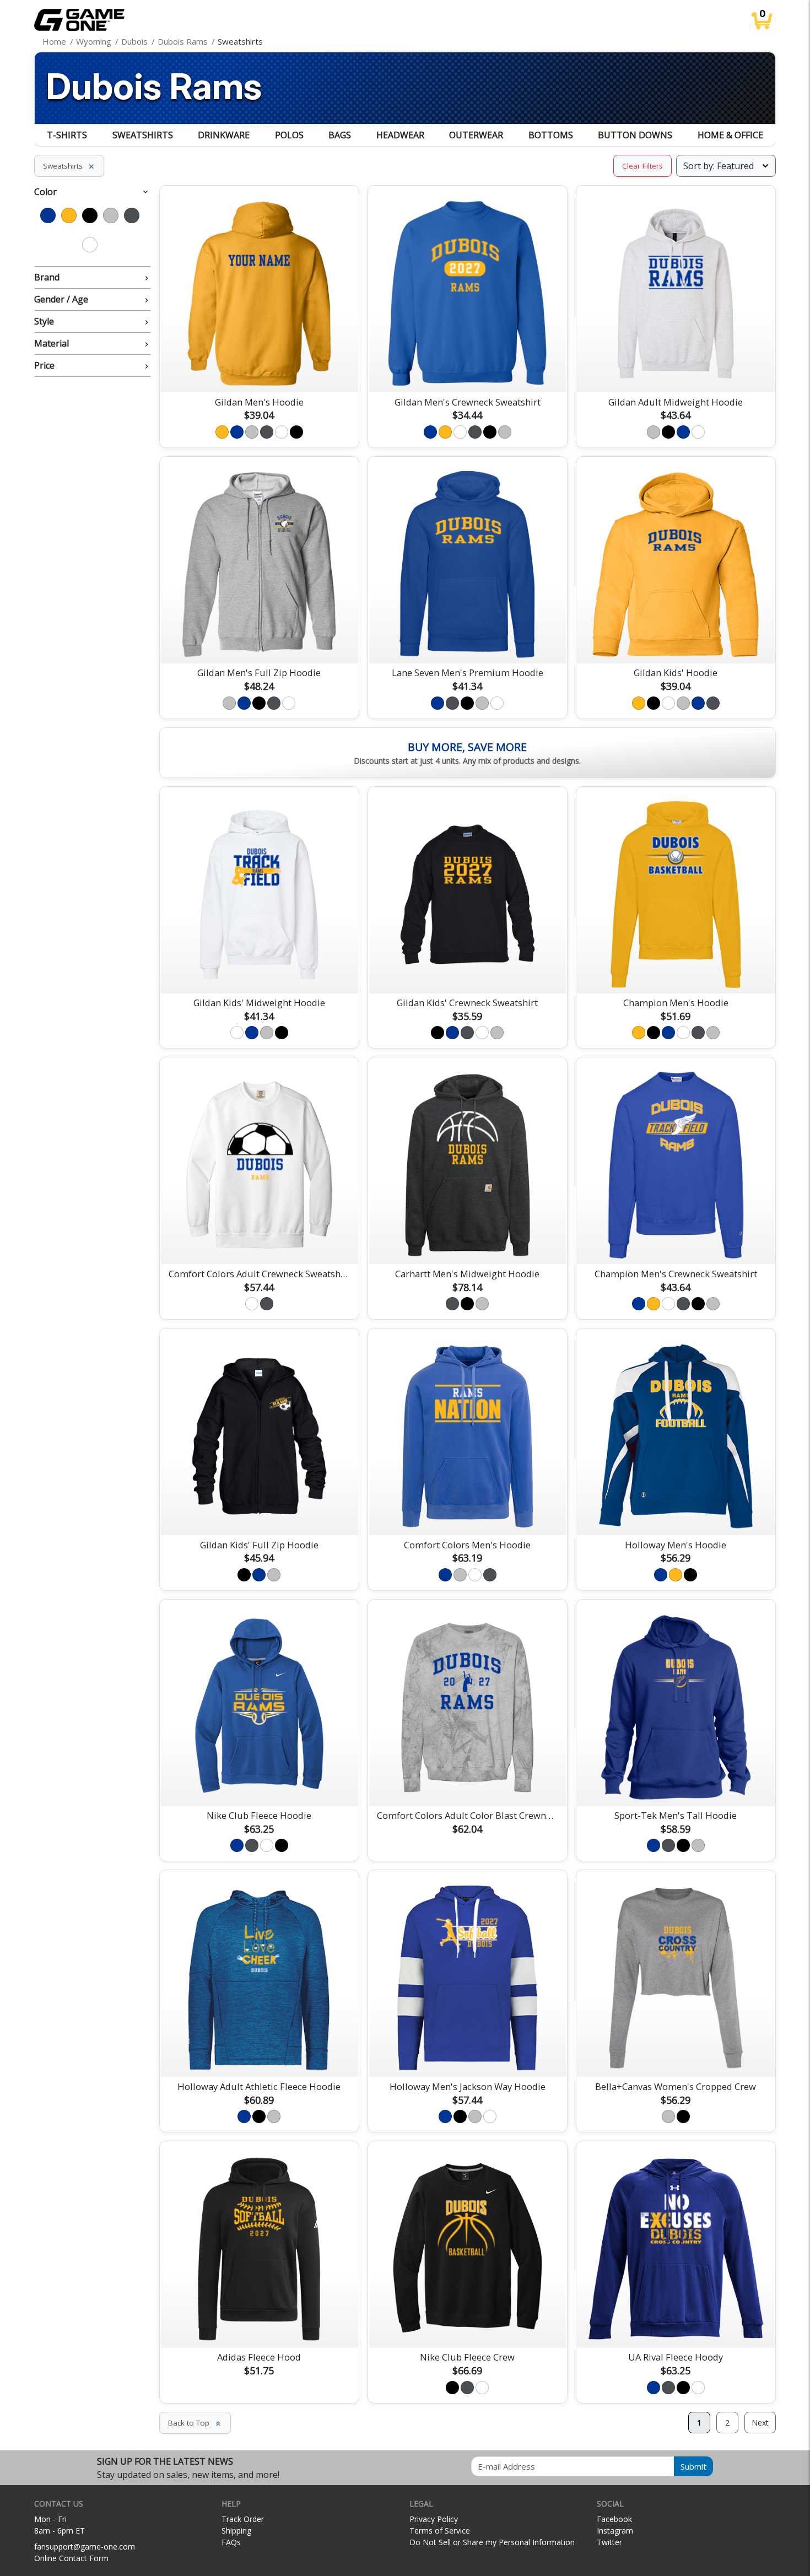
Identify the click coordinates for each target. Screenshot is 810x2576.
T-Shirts (67, 135)
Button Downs (635, 135)
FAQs (231, 2542)
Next (760, 2423)
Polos (289, 135)
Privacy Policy (434, 2519)
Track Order (243, 2519)
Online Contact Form (71, 2558)
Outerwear (476, 135)
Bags (340, 135)
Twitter (609, 2542)
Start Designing (259, 371)
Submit (693, 2466)
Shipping (236, 2531)
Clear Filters (642, 166)
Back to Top (195, 2423)
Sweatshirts (143, 135)
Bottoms (551, 135)
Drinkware (224, 135)
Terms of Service (440, 2531)
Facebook (614, 2519)
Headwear (400, 135)
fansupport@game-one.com (85, 2547)
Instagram (615, 2531)
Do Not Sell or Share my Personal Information (492, 2542)
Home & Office (730, 135)
